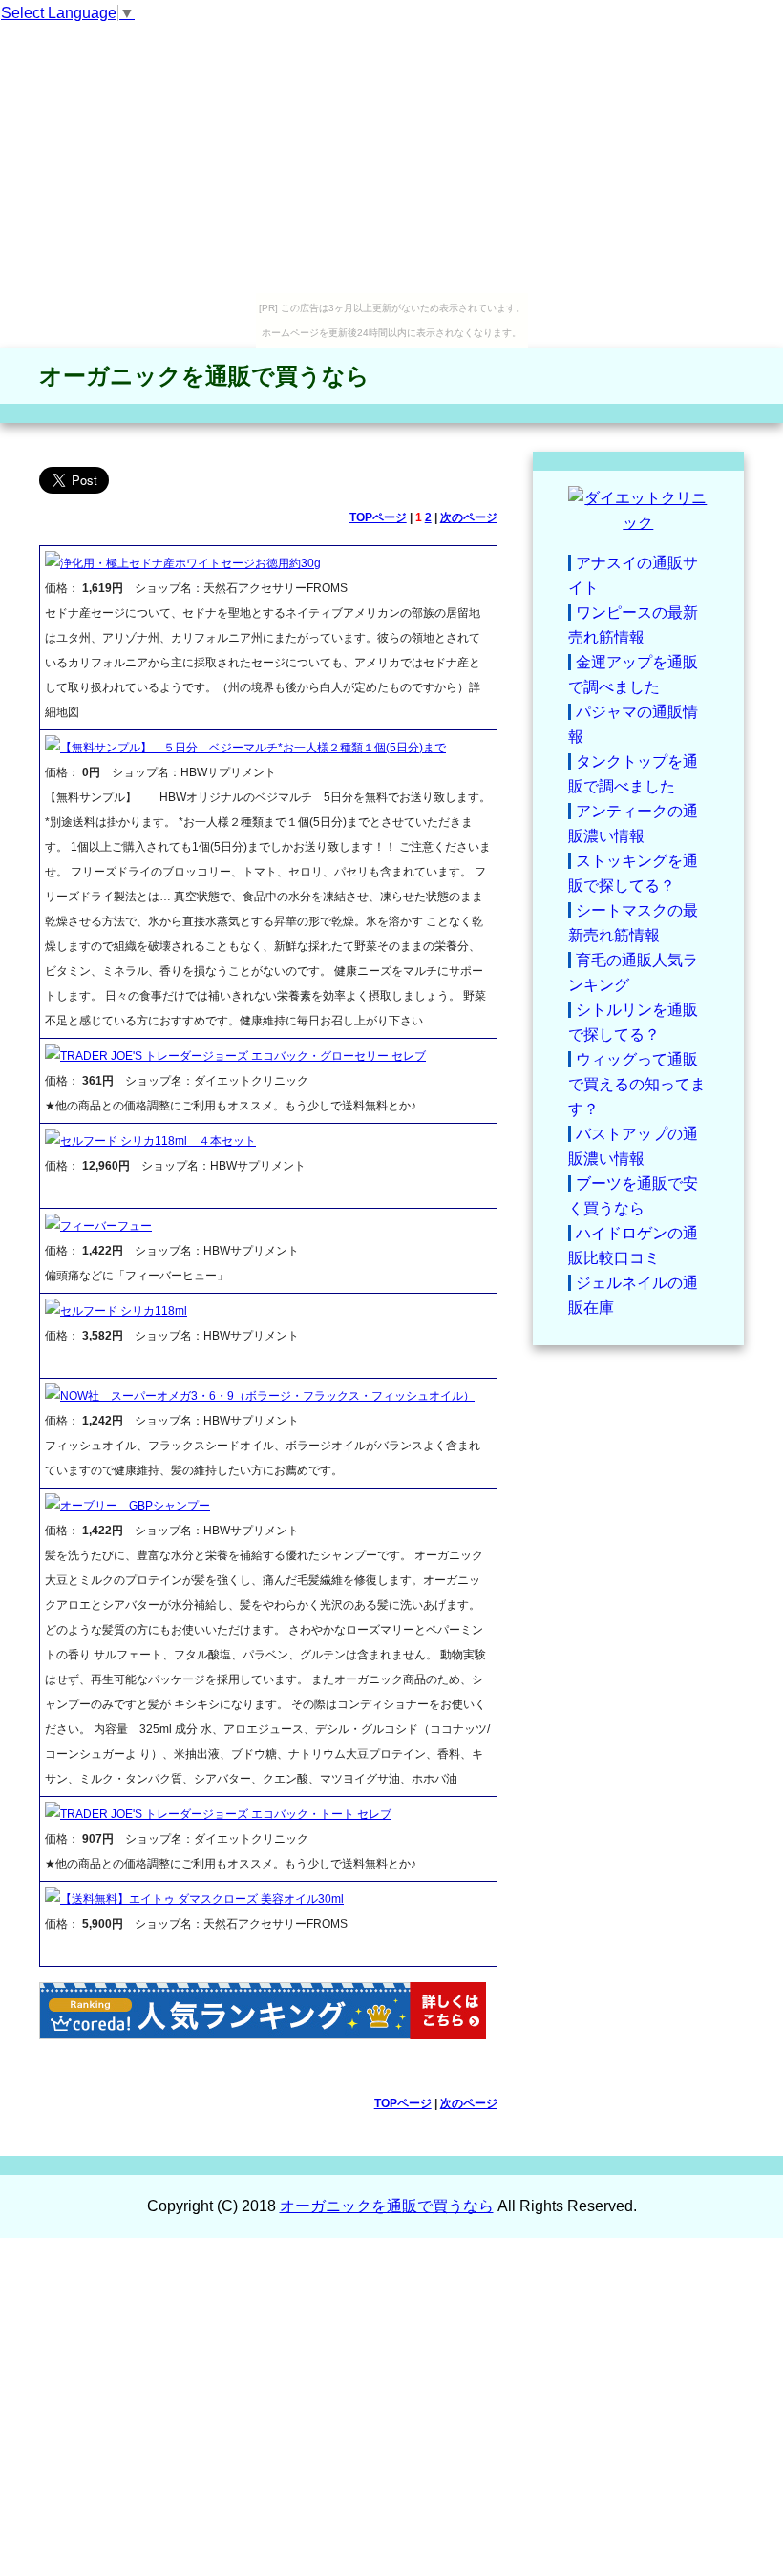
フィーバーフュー (106, 1226)
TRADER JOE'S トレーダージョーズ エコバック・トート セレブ (226, 1814)
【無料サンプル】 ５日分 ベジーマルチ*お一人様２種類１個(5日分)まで (253, 748)
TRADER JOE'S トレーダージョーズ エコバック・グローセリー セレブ (243, 1056)
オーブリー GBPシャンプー (135, 1506)
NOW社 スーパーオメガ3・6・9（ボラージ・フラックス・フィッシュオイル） (267, 1396)
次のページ (469, 517)
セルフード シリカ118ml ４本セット (158, 1141)
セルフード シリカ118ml (124, 1311)
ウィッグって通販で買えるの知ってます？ (637, 1084)
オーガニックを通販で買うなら (204, 376)
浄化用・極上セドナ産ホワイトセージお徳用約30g (190, 563)
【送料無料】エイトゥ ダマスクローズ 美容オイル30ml (202, 1899)
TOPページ (378, 517)
